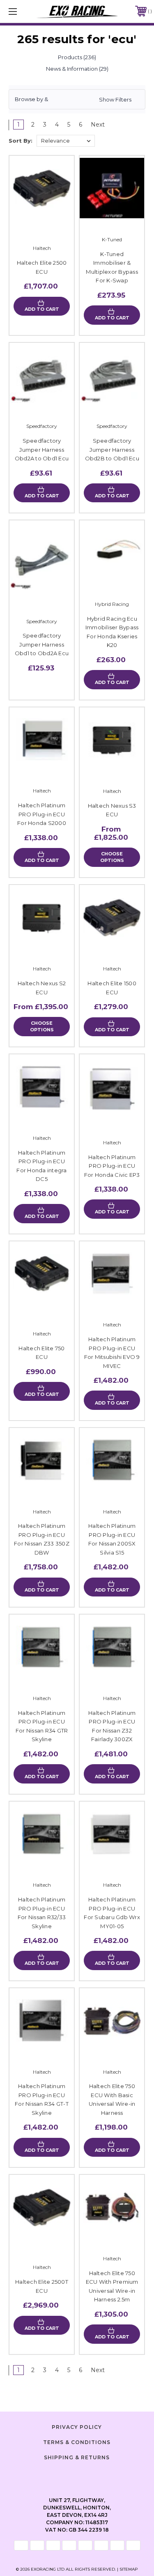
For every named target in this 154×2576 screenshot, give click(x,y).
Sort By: (21, 141)
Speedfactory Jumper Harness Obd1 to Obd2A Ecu (42, 644)
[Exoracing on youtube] (98, 2476)
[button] (77, 99)
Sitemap (129, 2569)
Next (99, 125)
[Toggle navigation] (22, 11)
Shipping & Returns (77, 2457)
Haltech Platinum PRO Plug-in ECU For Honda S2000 (42, 814)
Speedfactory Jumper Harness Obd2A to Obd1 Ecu (42, 449)
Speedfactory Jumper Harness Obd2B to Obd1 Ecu (112, 449)
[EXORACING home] (77, 11)
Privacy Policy (77, 2427)
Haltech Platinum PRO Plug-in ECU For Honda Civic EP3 (112, 1166)
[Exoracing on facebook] (57, 2476)
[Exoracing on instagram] (77, 2476)
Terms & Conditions (77, 2442)
